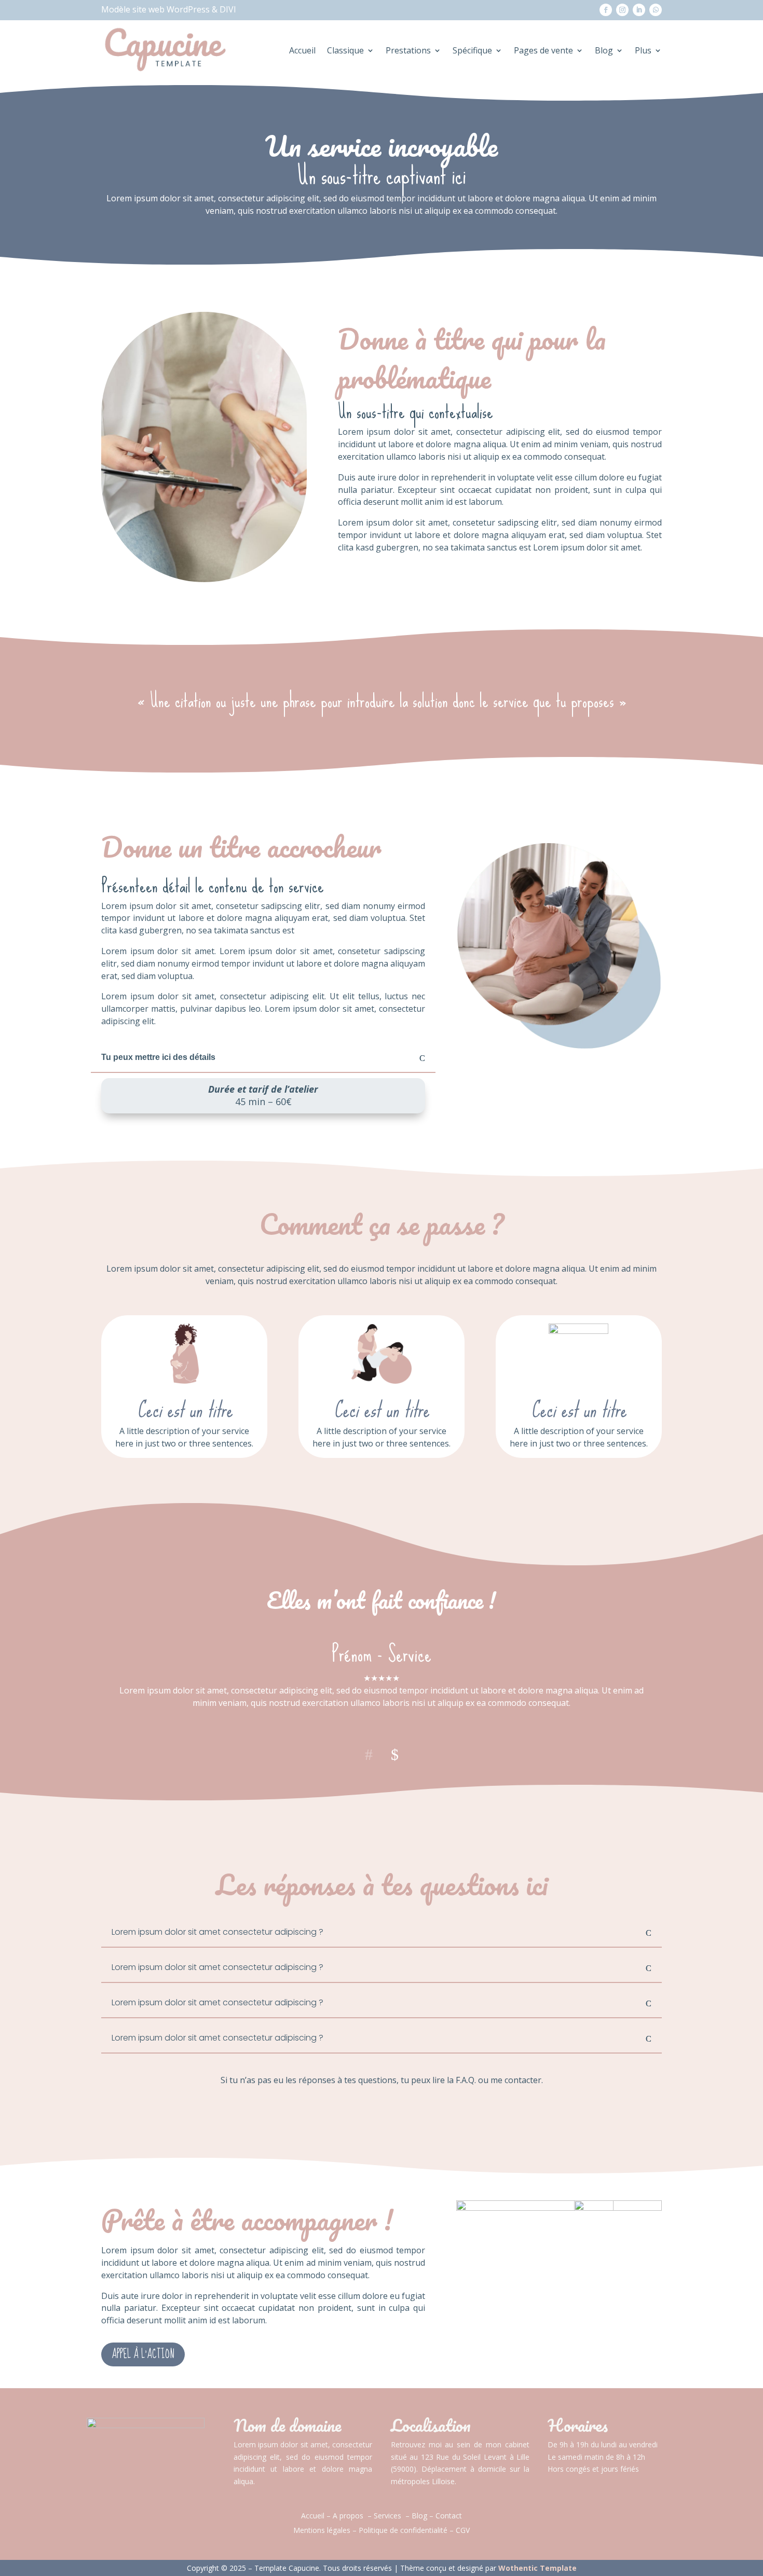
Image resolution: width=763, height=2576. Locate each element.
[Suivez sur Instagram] (622, 10)
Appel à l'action (143, 2354)
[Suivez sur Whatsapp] (656, 10)
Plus (643, 50)
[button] (395, 1753)
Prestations (408, 50)
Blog (604, 50)
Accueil (302, 50)
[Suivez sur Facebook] (606, 10)
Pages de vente (543, 50)
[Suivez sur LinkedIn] (639, 10)
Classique (345, 50)
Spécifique (472, 50)
